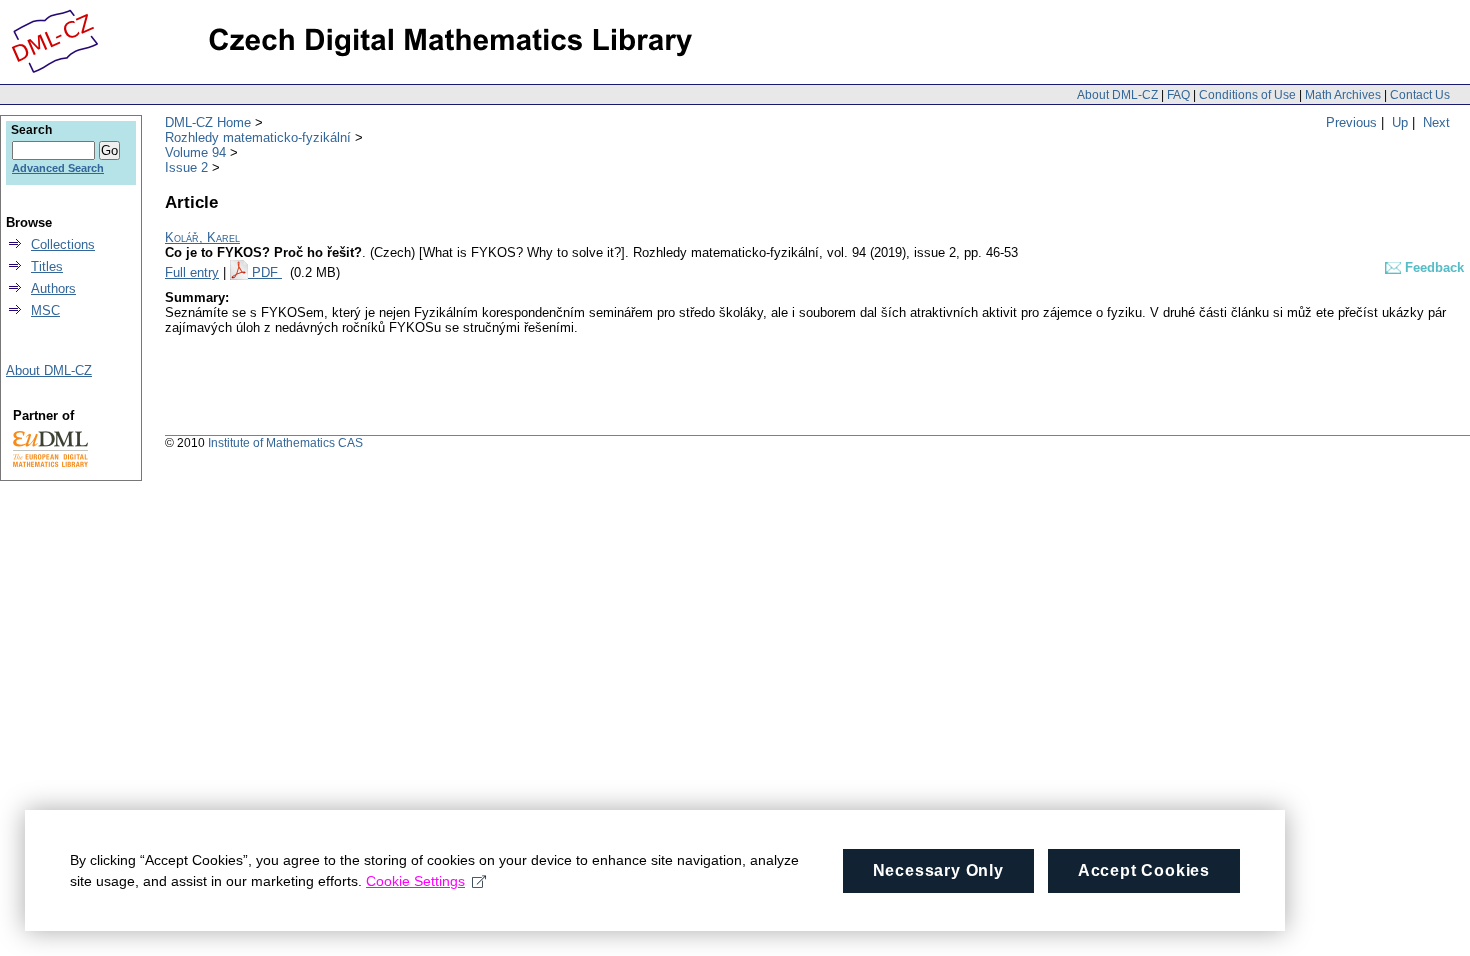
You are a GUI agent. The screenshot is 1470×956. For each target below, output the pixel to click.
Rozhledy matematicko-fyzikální (258, 137)
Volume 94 (195, 152)
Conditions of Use (1247, 95)
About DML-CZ (1117, 95)
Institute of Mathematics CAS (285, 443)
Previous (1351, 122)
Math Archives (1343, 95)
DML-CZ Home (208, 122)
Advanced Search (58, 168)
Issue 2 (186, 167)
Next (1436, 122)
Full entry (192, 272)
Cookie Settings (415, 881)
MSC (45, 310)
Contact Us (1420, 95)
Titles (47, 266)
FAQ (1178, 95)
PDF (267, 272)
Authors (53, 288)
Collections (63, 244)
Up (1400, 122)
